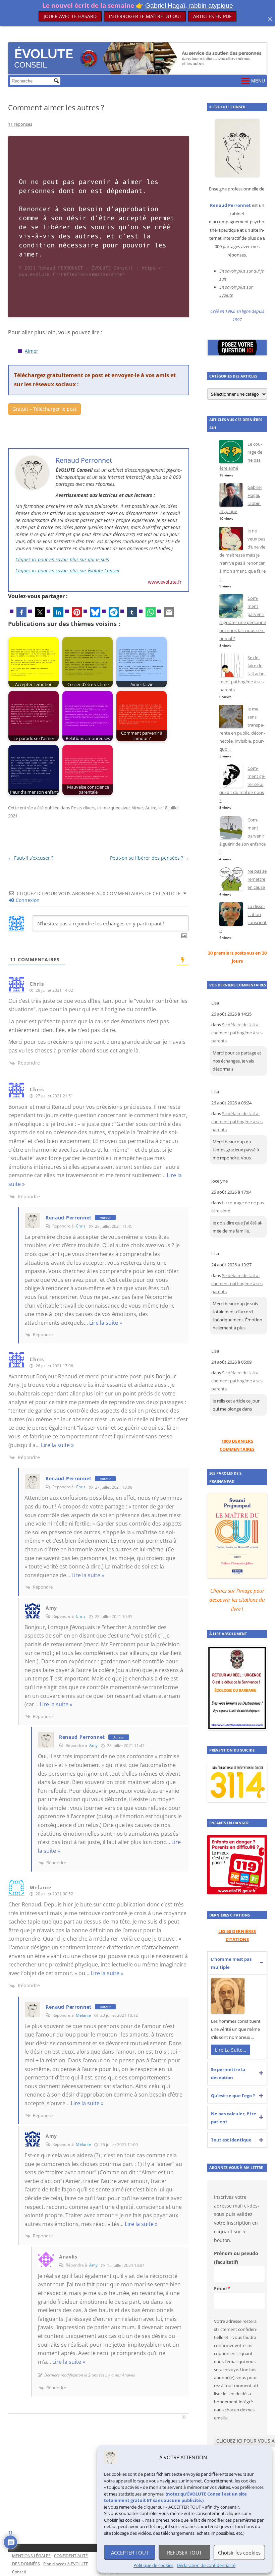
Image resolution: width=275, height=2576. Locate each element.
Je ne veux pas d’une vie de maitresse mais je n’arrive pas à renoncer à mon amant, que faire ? (242, 555)
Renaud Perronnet (69, 1218)
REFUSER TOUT (184, 2553)
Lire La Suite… (231, 2050)
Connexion (27, 900)
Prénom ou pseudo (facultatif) (236, 2258)
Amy (93, 1745)
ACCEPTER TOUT (130, 2553)
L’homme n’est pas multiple (231, 1963)
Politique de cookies (153, 2565)
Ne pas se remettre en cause (257, 879)
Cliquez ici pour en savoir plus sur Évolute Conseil (67, 570)
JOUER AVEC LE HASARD (70, 16)
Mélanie (83, 2015)
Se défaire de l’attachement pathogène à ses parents (237, 1033)
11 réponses (20, 124)
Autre (151, 808)
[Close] (270, 19)
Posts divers (83, 808)
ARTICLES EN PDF (212, 16)
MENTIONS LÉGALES (31, 2556)
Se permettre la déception (228, 2073)
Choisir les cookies (239, 2553)
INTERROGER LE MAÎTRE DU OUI (145, 16)
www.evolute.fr (165, 582)
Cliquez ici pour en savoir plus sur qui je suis (62, 559)
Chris (81, 1226)
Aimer (32, 351)
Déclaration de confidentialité (206, 2565)
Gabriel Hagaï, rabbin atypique (189, 6)
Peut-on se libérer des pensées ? (150, 858)
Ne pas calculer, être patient (234, 2118)
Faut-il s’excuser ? (31, 858)
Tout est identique (231, 2140)
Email (220, 2288)
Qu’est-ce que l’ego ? (233, 2096)
